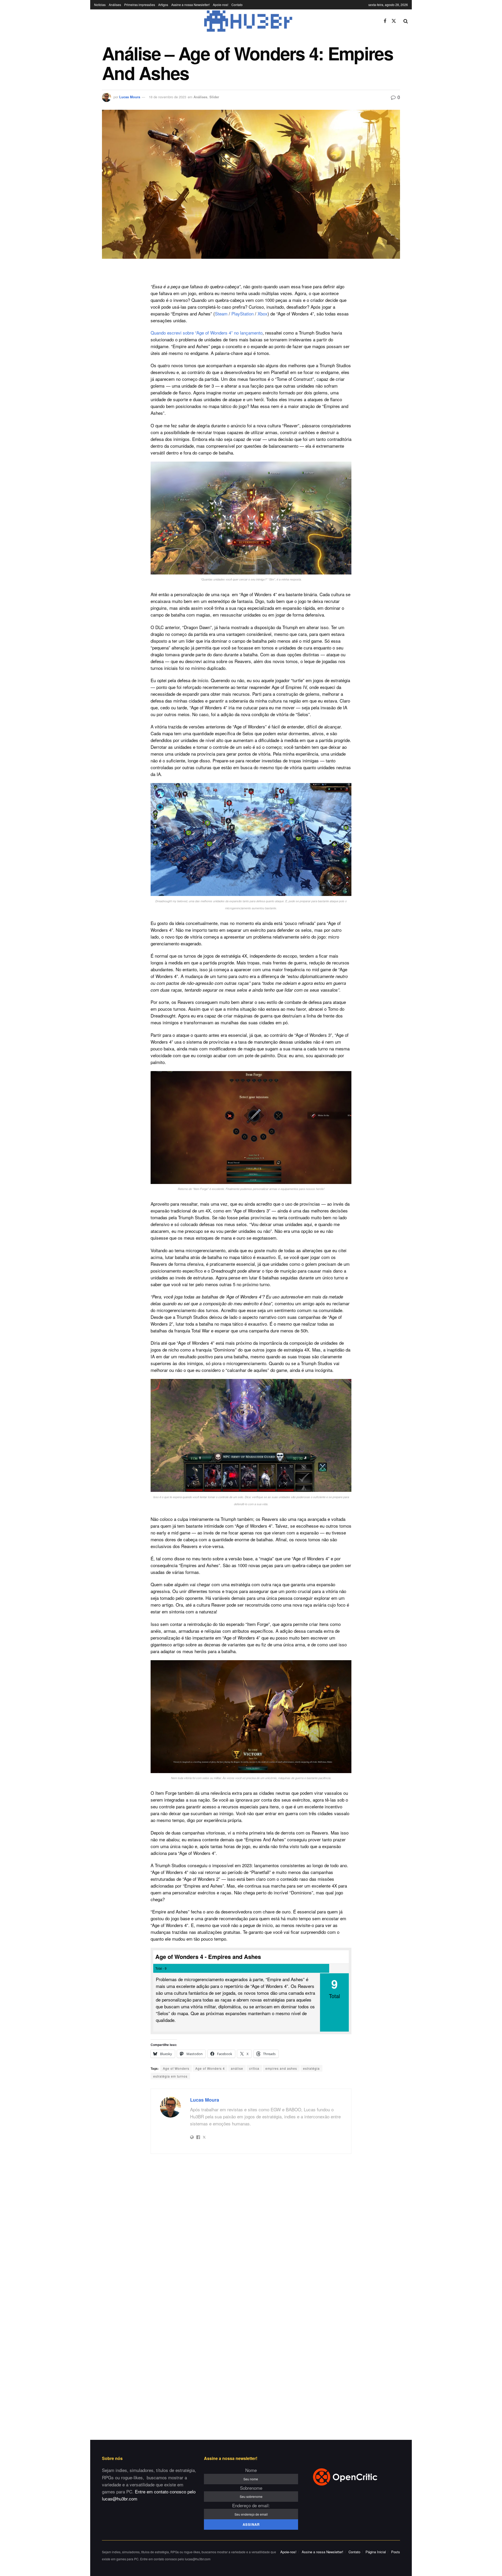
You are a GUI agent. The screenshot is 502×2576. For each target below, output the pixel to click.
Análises (115, 5)
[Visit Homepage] (235, 21)
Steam (221, 314)
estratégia (311, 2068)
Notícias (100, 5)
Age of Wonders (176, 2068)
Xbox (263, 314)
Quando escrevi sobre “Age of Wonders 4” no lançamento (207, 333)
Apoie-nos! (221, 5)
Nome (251, 2470)
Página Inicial (376, 2552)
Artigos (163, 5)
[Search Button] (406, 21)
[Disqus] (251, 2227)
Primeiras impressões (140, 5)
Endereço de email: (251, 2505)
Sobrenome (251, 2488)
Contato (237, 5)
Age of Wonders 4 (210, 2068)
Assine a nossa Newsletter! (190, 5)
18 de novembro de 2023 (167, 97)
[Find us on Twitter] (394, 21)
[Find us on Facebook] (385, 21)
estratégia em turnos (170, 2076)
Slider (214, 97)
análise (237, 2068)
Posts (396, 2552)
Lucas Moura (130, 97)
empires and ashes (281, 2068)
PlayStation (243, 314)
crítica (254, 2068)
